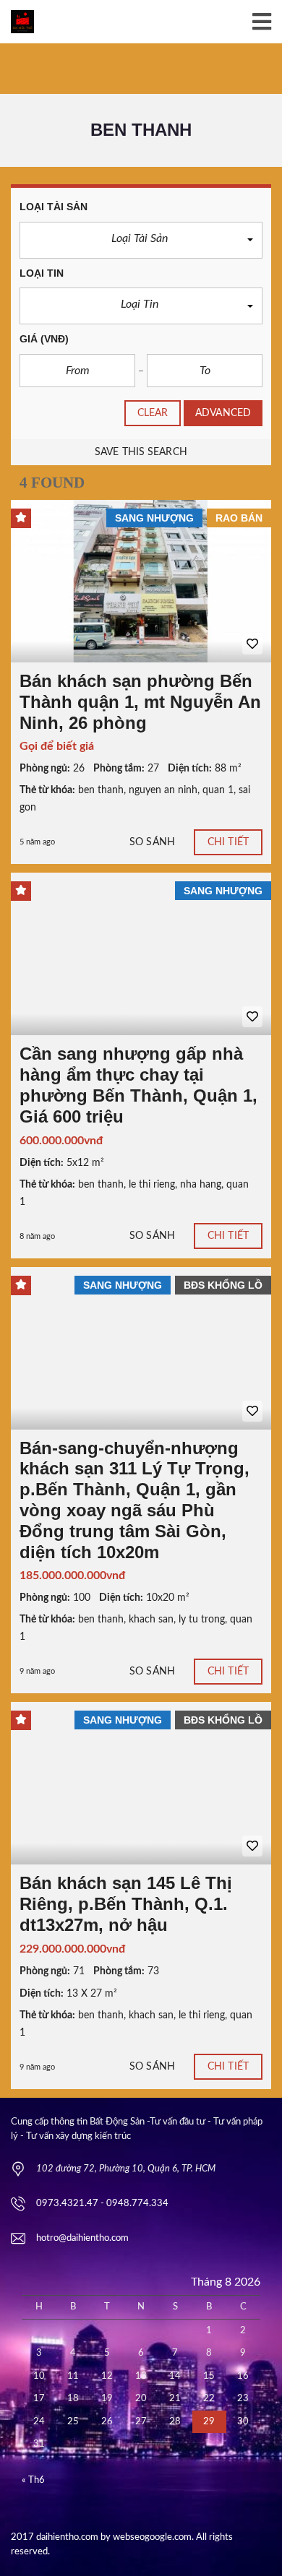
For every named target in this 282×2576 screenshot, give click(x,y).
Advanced (223, 413)
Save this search (141, 452)
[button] (141, 240)
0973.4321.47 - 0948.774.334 (102, 2204)
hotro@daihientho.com (82, 2238)
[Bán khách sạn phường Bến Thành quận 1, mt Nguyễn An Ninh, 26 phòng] (141, 581)
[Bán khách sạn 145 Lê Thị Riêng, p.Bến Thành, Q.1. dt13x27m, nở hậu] (141, 1783)
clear (153, 413)
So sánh (152, 842)
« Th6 (33, 2480)
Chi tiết (228, 842)
